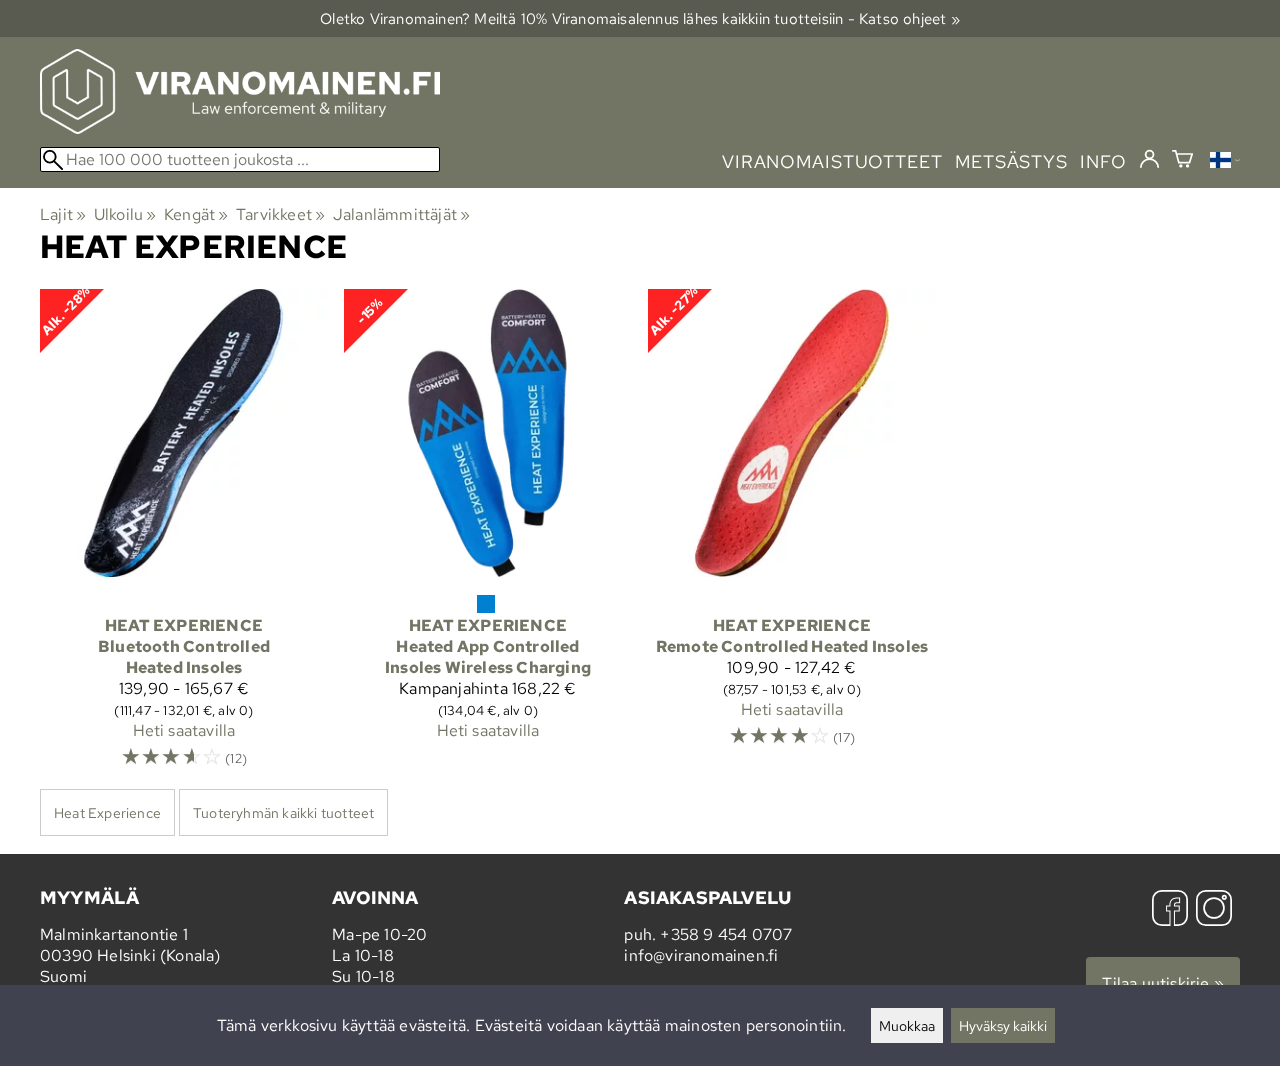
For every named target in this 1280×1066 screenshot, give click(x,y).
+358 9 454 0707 (726, 934)
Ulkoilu (125, 214)
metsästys (1011, 161)
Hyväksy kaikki (1003, 1025)
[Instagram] (1214, 910)
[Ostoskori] (1182, 161)
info (1103, 161)
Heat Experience (107, 812)
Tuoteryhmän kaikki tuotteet (283, 812)
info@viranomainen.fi (701, 955)
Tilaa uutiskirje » (1163, 983)
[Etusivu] (240, 128)
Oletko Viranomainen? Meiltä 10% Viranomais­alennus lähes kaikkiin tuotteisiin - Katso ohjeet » (640, 18)
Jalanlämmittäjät (402, 214)
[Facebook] (1170, 910)
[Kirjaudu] (1149, 160)
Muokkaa (907, 1025)
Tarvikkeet (280, 214)
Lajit (63, 214)
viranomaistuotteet (832, 161)
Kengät (196, 214)
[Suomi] (1225, 162)
